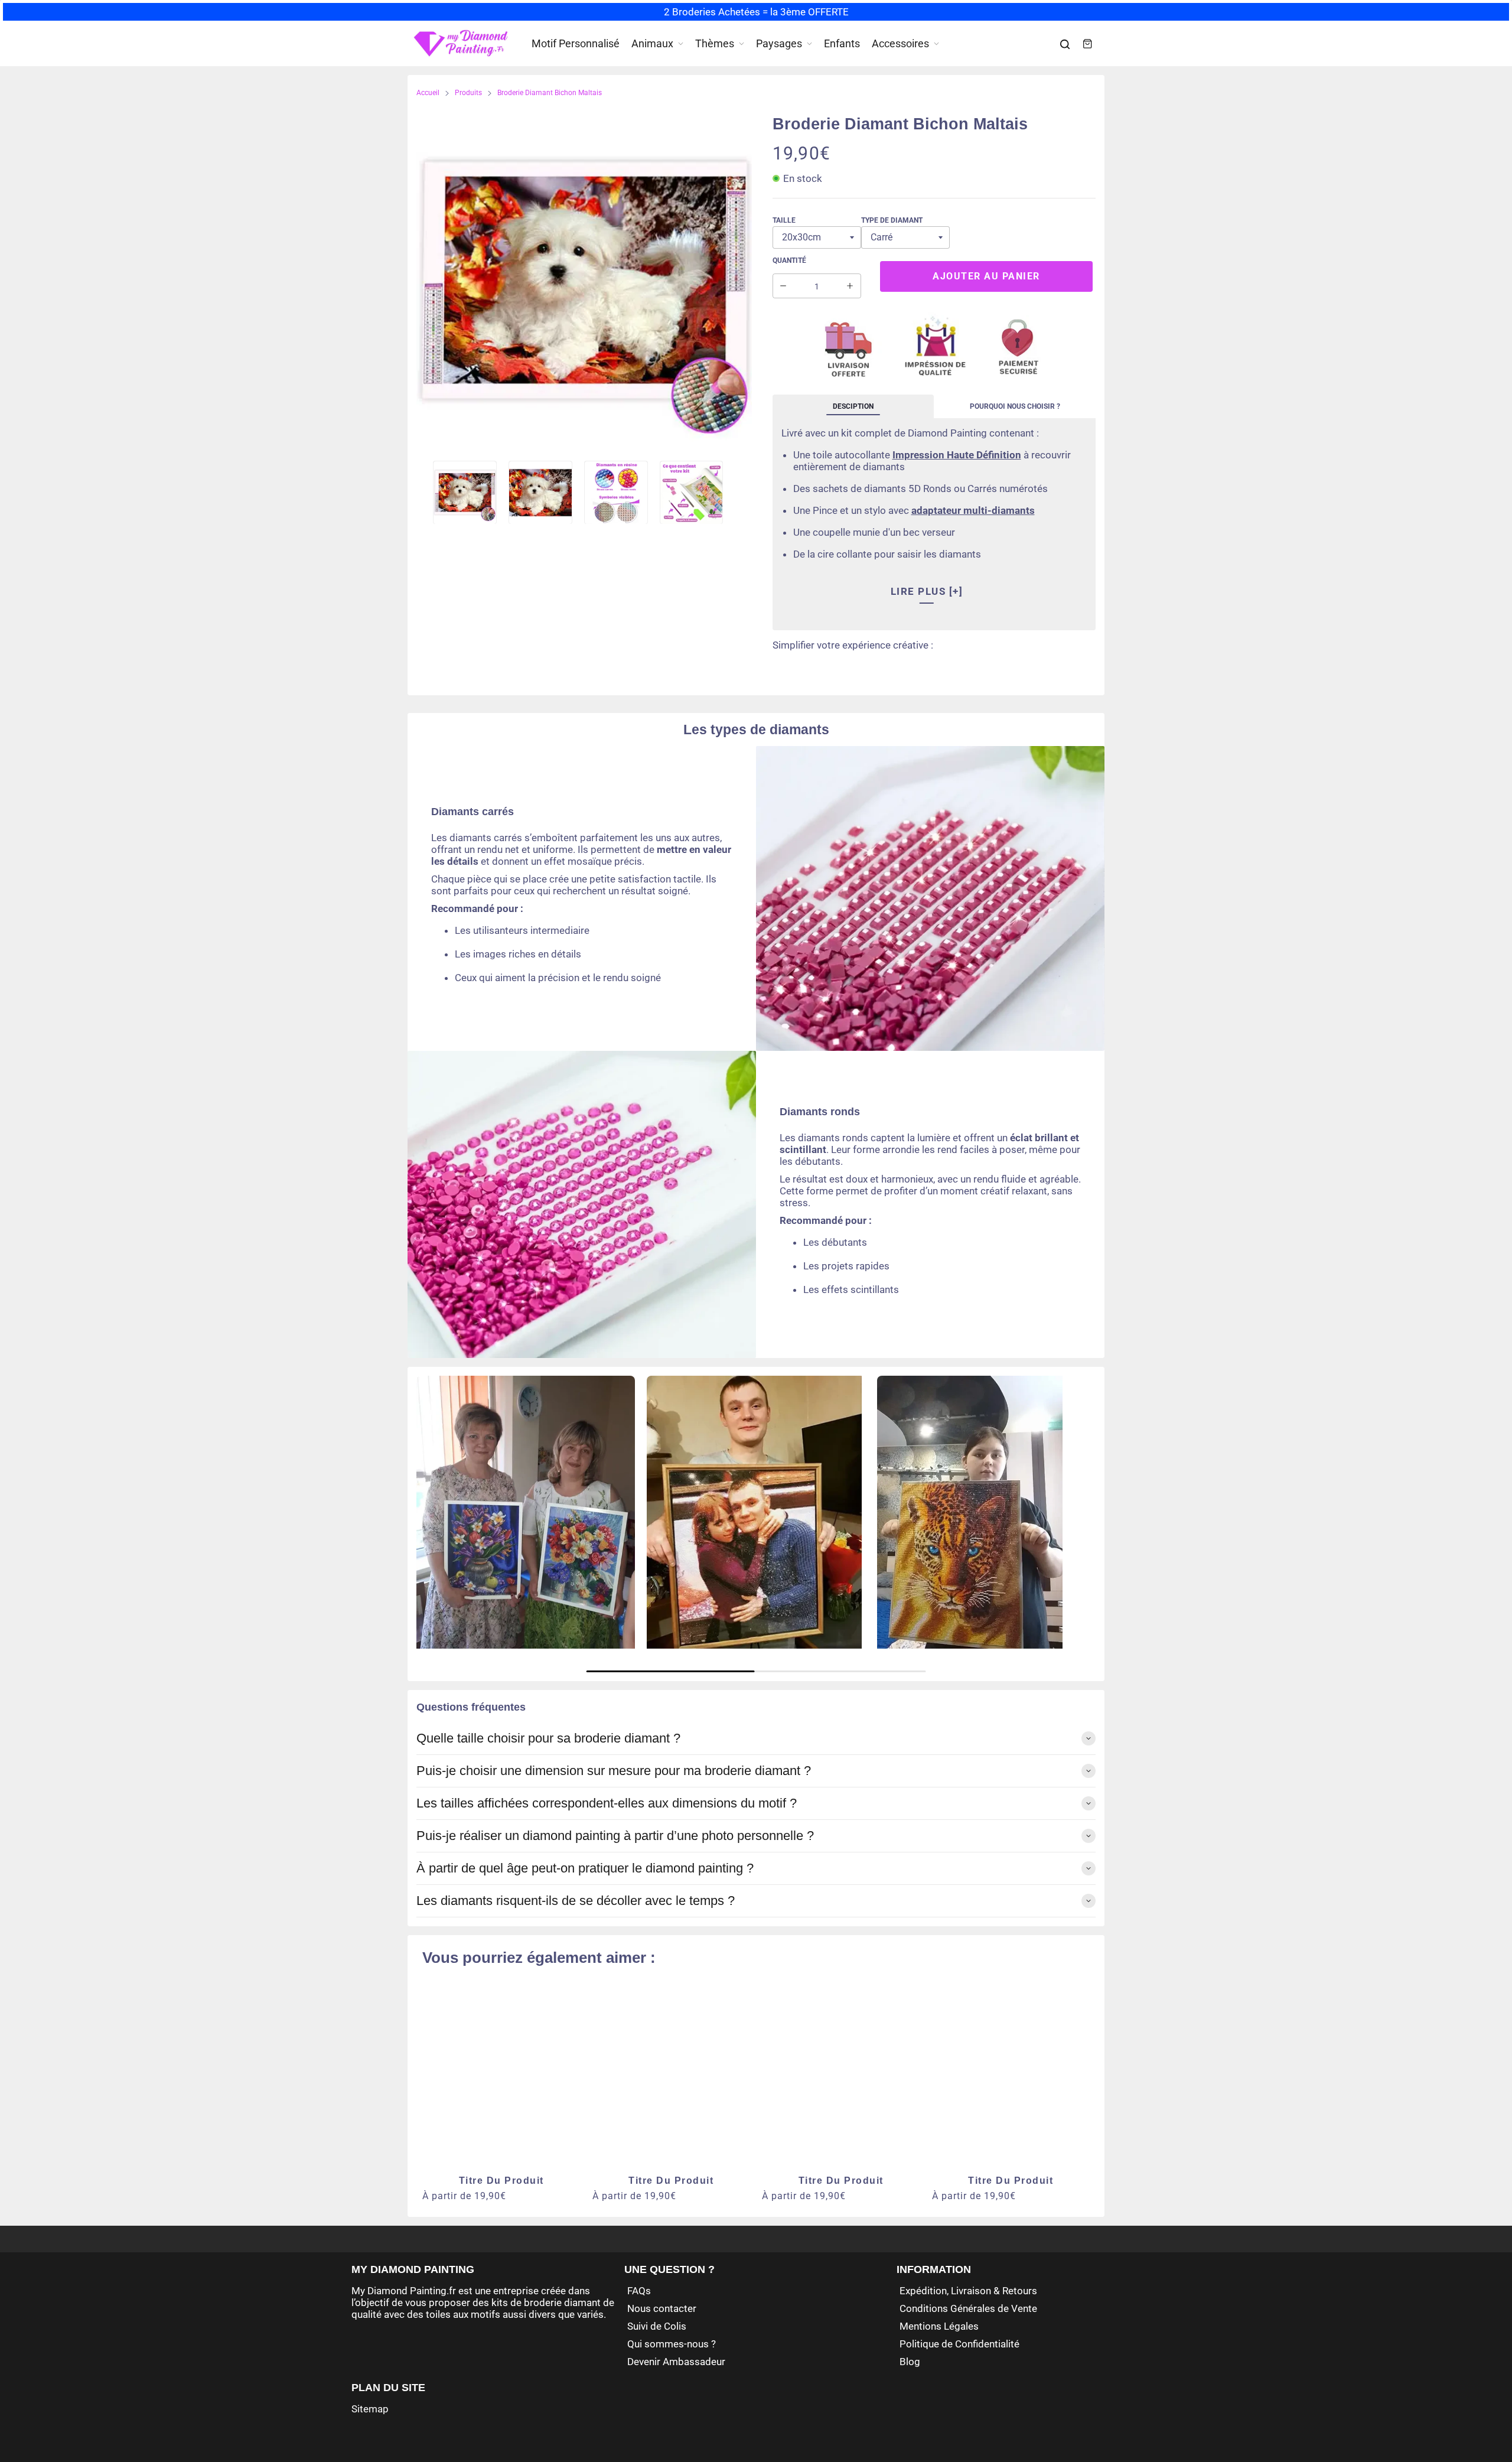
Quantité (789, 260)
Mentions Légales (939, 2326)
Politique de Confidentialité (959, 2344)
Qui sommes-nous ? (672, 2344)
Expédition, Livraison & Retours (968, 2291)
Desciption (853, 406)
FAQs (639, 2291)
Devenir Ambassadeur (676, 2362)
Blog (910, 2362)
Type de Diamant (892, 220)
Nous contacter (662, 2308)
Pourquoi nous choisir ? (1015, 406)
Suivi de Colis (657, 2326)
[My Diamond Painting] (461, 44)
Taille (784, 220)
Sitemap (370, 2409)
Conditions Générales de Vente (968, 2308)
